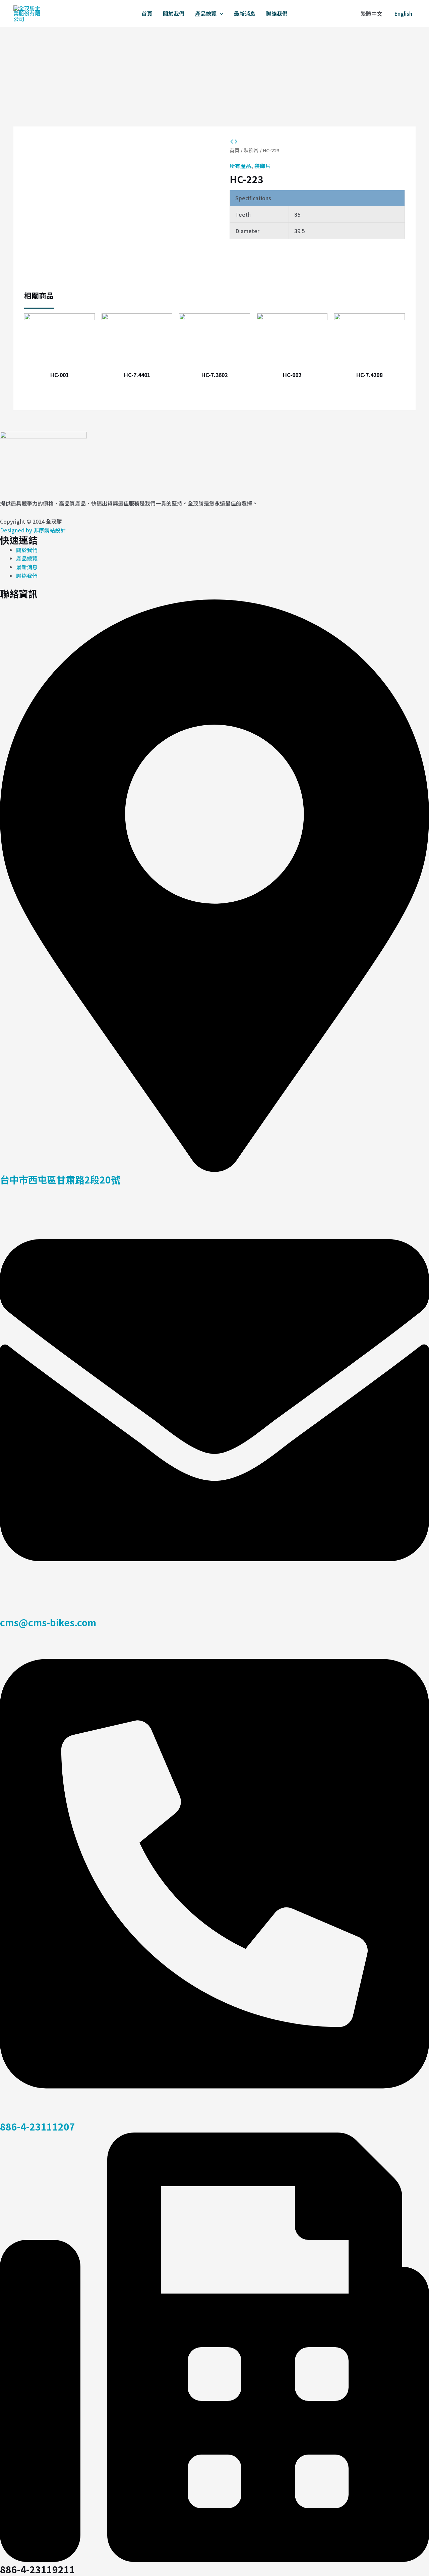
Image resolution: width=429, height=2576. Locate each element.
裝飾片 (251, 150)
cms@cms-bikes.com (48, 1622)
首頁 (147, 13)
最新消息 (245, 13)
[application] (220, 13)
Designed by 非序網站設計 (33, 530)
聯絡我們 (277, 13)
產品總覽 (206, 13)
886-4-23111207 (38, 2126)
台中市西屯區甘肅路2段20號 (60, 1179)
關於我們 (174, 13)
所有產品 (240, 166)
